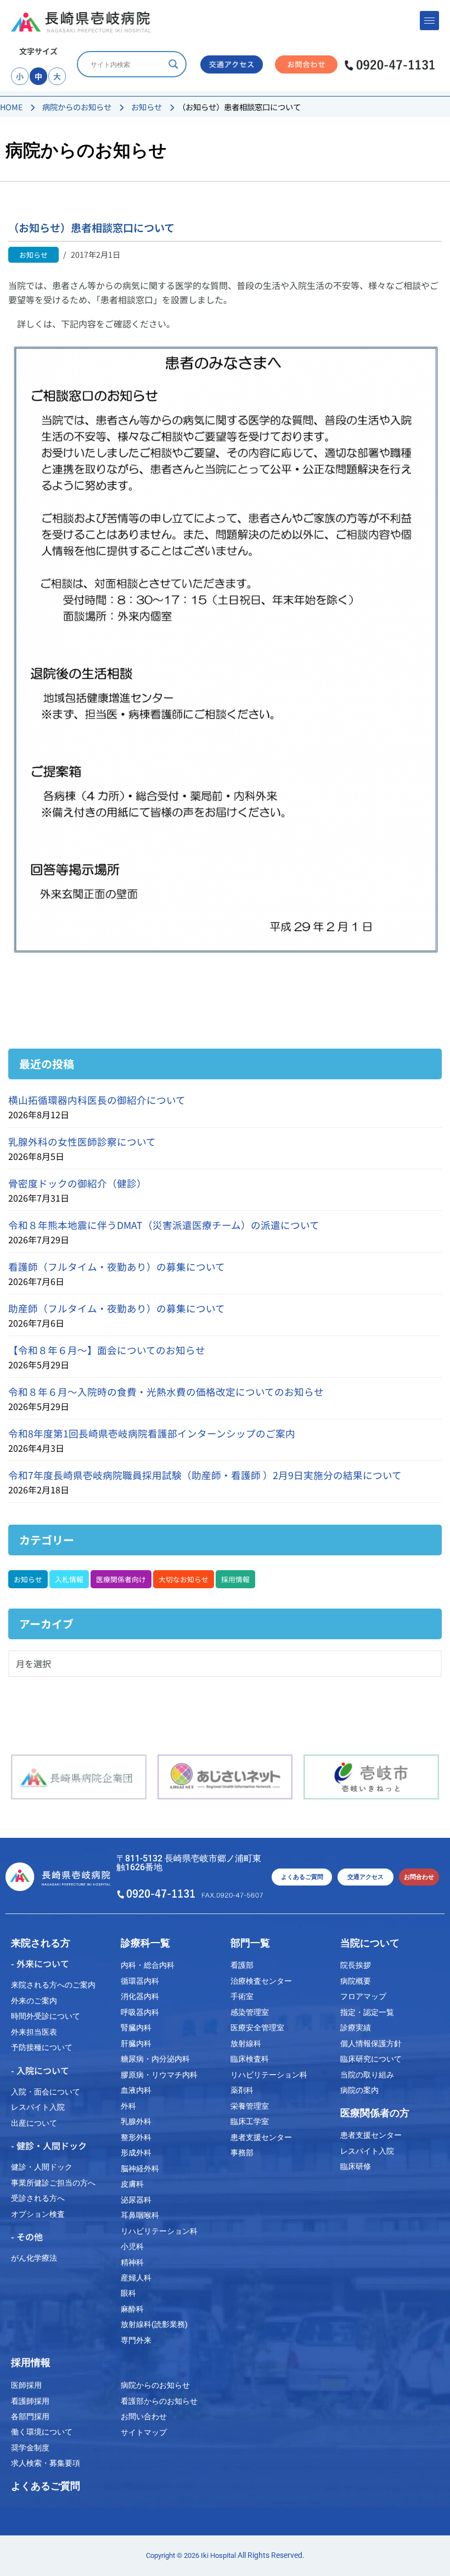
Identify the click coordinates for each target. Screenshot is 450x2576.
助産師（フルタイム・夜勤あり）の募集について (117, 1308)
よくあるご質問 (46, 2486)
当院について (370, 1943)
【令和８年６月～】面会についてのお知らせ (107, 1350)
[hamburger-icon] (429, 21)
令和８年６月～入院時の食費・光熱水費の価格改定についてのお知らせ (166, 1392)
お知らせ (28, 1579)
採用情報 (235, 1579)
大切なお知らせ (184, 1579)
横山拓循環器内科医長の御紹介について (97, 1100)
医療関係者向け (121, 1579)
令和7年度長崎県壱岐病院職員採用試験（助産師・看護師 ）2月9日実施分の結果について (205, 1475)
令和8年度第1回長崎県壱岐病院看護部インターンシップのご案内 (152, 1433)
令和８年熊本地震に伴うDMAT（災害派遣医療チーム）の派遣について (164, 1225)
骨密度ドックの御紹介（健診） (77, 1183)
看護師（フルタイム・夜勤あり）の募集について (117, 1267)
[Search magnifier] (173, 64)
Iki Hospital (218, 2555)
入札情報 (69, 1579)
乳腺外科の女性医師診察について (82, 1142)
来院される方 (41, 1943)
